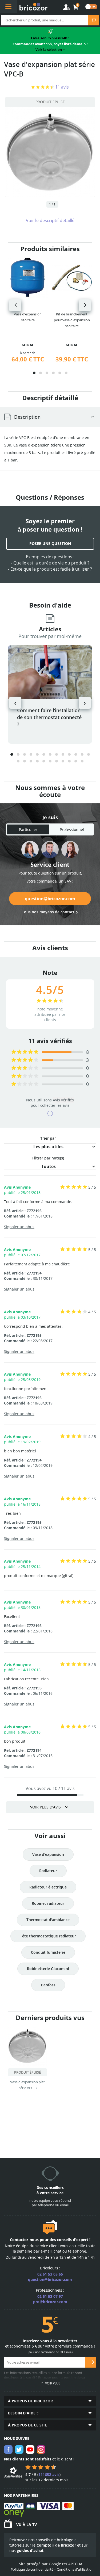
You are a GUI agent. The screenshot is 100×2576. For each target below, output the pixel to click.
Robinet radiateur (48, 1903)
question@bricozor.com (50, 899)
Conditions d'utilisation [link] (75, 2569)
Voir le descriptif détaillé (50, 220)
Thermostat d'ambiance (48, 1920)
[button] (34, 373)
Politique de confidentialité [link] (32, 2569)
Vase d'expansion (48, 1854)
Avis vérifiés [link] (63, 1100)
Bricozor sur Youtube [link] (30, 2449)
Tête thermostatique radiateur (48, 1936)
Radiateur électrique (48, 1887)
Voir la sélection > (50, 49)
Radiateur (48, 1871)
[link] (76, 7)
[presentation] (15, 305)
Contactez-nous (24, 2240)
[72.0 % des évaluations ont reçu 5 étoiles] (25, 1052)
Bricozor (33, 7)
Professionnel (72, 829)
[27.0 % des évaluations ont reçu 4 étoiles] (25, 1060)
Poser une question (50, 543)
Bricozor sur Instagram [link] (41, 2449)
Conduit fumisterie (48, 1952)
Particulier (28, 829)
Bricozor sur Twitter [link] (19, 2449)
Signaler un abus (19, 1227)
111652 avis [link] (49, 2474)
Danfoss (48, 1985)
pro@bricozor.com (50, 2302)
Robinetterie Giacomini (48, 1969)
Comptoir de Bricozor (56, 2545)
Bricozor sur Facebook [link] (8, 2449)
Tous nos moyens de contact (48, 912)
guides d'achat (30, 2550)
